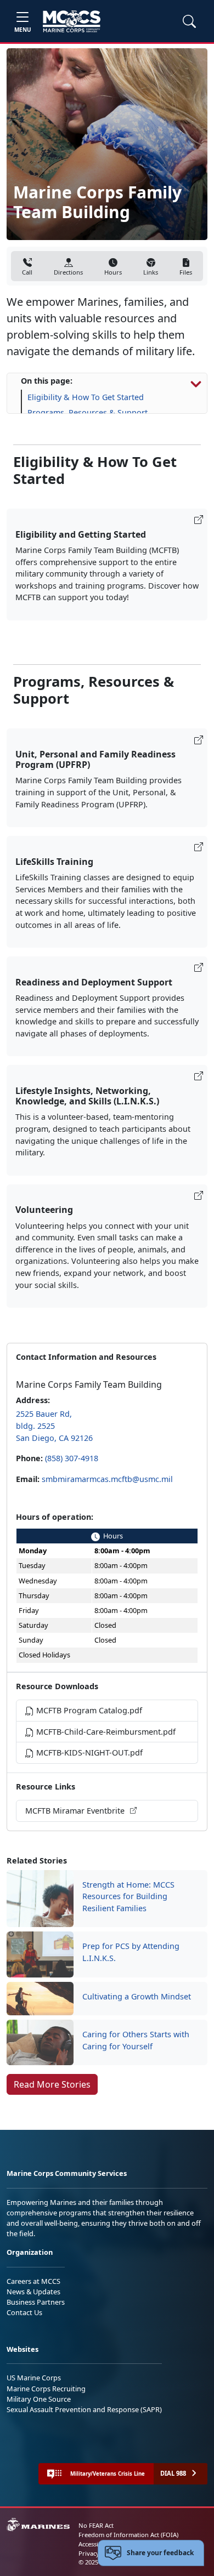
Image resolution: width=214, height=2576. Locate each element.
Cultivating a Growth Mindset (137, 1996)
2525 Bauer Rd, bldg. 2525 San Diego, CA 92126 (54, 1426)
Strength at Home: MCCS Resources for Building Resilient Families (128, 1896)
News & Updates (33, 2292)
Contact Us (24, 2312)
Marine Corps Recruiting (46, 2389)
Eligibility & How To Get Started (86, 397)
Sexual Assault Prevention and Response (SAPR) (84, 2409)
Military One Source (39, 2399)
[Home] (72, 21)
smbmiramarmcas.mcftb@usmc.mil (107, 1479)
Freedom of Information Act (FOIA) (128, 2535)
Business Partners (36, 2302)
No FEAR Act (96, 2525)
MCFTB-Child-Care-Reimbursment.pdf (105, 1732)
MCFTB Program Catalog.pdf (88, 1710)
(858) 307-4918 (72, 1458)
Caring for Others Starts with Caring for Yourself (136, 2040)
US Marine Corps (34, 2378)
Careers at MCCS (33, 2281)
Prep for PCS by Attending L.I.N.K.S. (131, 1952)
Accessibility (95, 2544)
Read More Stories (52, 2084)
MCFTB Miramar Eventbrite (76, 1811)
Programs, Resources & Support (88, 412)
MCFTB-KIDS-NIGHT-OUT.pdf (88, 1753)
